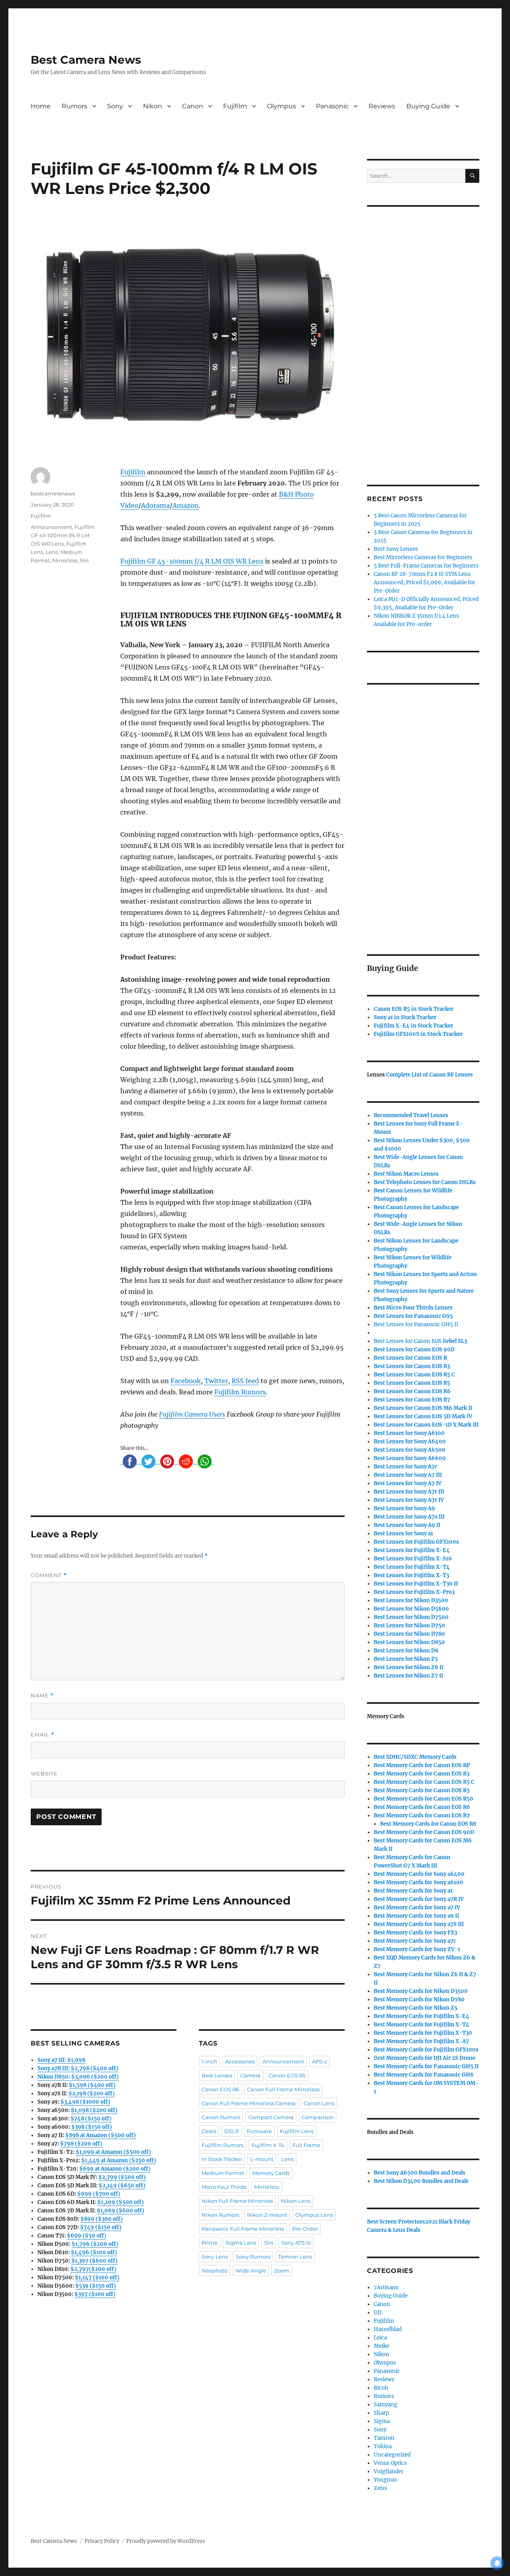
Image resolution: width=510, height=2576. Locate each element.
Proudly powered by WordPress (166, 2541)
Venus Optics (390, 2463)
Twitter (216, 1381)
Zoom (282, 2271)
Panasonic (332, 106)
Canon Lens (319, 2103)
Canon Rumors (221, 2117)
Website (44, 1773)
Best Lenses (217, 2075)
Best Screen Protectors (396, 2222)
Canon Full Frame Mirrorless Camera (249, 2103)
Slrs (84, 560)
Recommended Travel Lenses (411, 1115)
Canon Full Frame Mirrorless (283, 2089)
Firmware (259, 2131)
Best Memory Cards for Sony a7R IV (419, 1899)
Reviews (382, 106)
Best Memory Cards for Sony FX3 (415, 1933)
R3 (412, 1366)
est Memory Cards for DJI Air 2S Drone (426, 2058)
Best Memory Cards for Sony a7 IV (417, 1908)
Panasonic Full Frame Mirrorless (243, 2229)
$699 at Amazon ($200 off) (115, 2169)
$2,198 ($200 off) (92, 2093)
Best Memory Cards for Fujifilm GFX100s (426, 2050)
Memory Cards (271, 2173)
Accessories (240, 2061)
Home (41, 106)
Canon (193, 106)
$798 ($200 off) (81, 2144)
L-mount (262, 2159)
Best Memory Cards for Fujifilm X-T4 (422, 2025)
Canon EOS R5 (287, 2075)
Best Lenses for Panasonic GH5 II (416, 1324)
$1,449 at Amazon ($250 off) (119, 2160)
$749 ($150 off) (101, 2227)
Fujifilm (235, 106)
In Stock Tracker (222, 2159)
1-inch (209, 2061)
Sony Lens (215, 2257)
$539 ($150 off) (96, 2286)
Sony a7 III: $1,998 (61, 2060)
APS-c (320, 2061)
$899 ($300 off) (102, 2219)
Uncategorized (392, 2455)
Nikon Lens (296, 2201)
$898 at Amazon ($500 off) (101, 2135)
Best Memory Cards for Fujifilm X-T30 (423, 2033)
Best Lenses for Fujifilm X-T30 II (416, 1584)
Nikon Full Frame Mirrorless (237, 2201)
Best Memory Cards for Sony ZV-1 (417, 1949)
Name (42, 1696)
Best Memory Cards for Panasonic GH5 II (426, 2066)
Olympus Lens (314, 2215)
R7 (422, 1816)
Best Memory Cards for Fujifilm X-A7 (421, 2041)
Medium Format (223, 2173)
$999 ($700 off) (99, 2194)
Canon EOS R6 (220, 2089)
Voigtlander (389, 2471)
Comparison (318, 2117)
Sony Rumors (253, 2257)
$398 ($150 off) (92, 2127)
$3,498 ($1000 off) (85, 2102)
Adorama (155, 505)
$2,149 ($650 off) (122, 2185)
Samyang (385, 2405)
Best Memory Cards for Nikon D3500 (421, 1991)
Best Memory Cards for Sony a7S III (419, 1924)
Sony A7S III (296, 2243)
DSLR (231, 2131)
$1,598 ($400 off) (92, 2085)
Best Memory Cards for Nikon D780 (419, 2000)
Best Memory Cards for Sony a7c (415, 1941)
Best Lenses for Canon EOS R (410, 1341)
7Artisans (386, 2287)
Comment (49, 1575)
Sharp (381, 2413)
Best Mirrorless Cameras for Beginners (423, 557)
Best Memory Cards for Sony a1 (413, 1891)
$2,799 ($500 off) (122, 2177)
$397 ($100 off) (95, 2294)
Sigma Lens (241, 2243)
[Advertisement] (425, 335)
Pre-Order (305, 2229)
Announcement (51, 527)
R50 (424, 1799)
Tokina (383, 2446)
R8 (428, 1824)
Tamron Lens (295, 2257)
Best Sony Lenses (396, 549)
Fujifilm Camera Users (192, 1414)
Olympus (281, 106)
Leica (380, 2338)
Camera (250, 2075)
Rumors (75, 106)
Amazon (186, 505)
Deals (209, 2131)
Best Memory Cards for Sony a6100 (419, 1882)
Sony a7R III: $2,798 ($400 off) (78, 2068)
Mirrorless (65, 560)
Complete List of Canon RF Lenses (430, 1075)
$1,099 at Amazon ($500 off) (113, 2152)
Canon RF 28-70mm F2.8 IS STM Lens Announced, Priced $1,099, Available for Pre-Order (425, 582)
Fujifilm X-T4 (268, 2145)
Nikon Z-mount (267, 2215)
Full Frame (306, 2145)
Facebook (186, 1381)
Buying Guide (428, 106)
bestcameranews (53, 493)
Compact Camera (271, 2117)
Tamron (384, 2438)
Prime (210, 2243)
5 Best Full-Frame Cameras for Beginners (426, 566)
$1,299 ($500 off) (121, 2202)
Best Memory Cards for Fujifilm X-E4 (422, 2016)
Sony (115, 106)
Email (43, 1735)
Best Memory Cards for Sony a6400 (419, 1874)
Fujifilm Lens (297, 2131)
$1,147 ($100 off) (97, 2277)
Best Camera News (86, 60)
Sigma (382, 2421)
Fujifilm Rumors (240, 1392)
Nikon (153, 106)
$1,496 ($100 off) (94, 2252)
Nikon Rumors (220, 2215)
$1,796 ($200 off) (95, 2244)
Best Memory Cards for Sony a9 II (416, 1916)
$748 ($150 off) (91, 2119)
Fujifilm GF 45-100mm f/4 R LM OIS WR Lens (192, 561)
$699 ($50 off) (87, 2236)
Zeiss (381, 2488)
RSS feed (245, 1381)
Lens (52, 552)
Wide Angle (251, 2271)
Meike (382, 2346)
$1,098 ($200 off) (94, 2110)
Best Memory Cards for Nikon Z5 (416, 2008)
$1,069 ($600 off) (121, 2211)
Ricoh (381, 2388)
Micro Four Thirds (224, 2187)
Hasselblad (388, 2329)
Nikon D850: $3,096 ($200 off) (78, 2077)
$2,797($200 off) (93, 2269)
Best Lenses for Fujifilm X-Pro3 (414, 1592)
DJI (378, 2313)
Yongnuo (385, 2480)
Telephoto (215, 2271)
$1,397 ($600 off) (94, 2261)
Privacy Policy (102, 2541)
